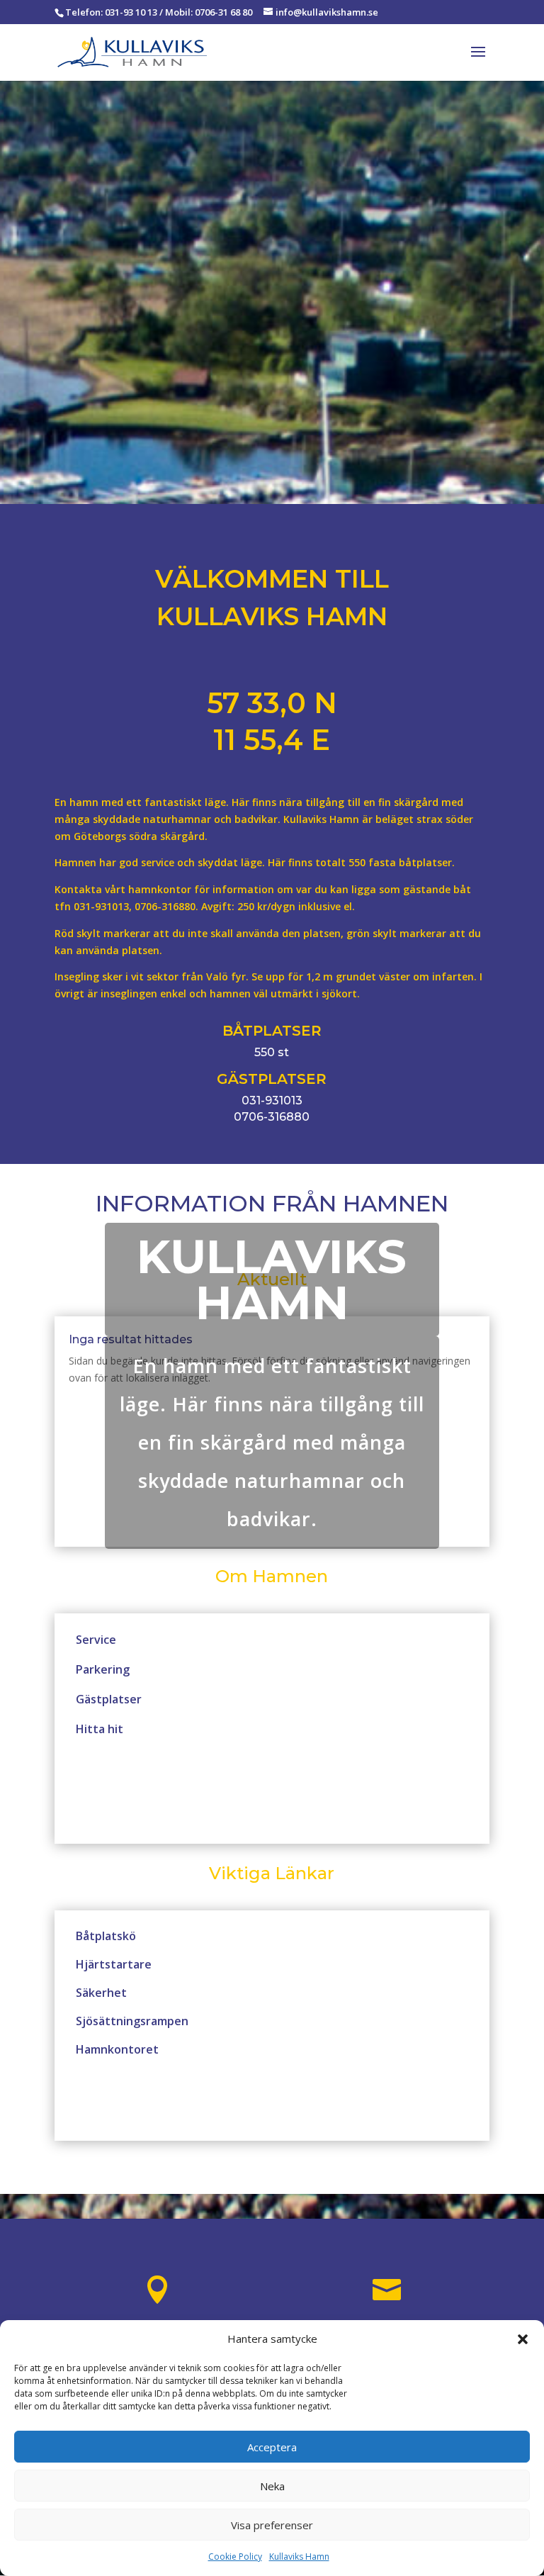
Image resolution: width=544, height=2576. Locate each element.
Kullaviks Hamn (299, 2557)
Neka (272, 2486)
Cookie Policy (235, 2557)
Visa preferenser (272, 2525)
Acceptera (272, 2447)
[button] (523, 2339)
